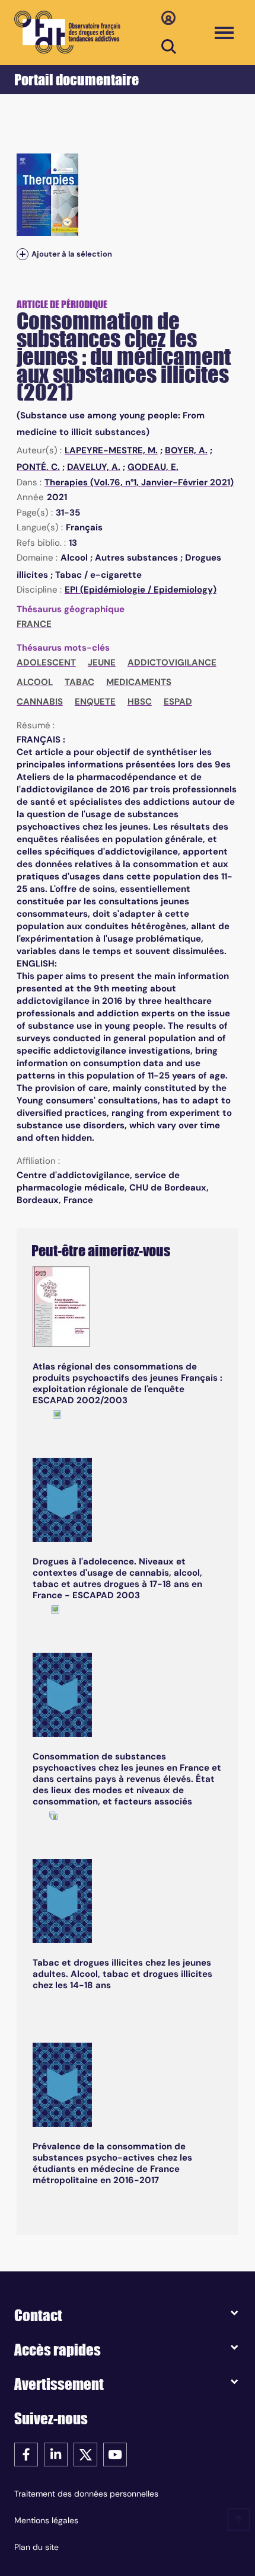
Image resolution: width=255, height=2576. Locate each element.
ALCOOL (35, 682)
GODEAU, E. (153, 467)
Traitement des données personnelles (86, 2494)
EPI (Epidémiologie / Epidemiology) (141, 590)
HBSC (140, 702)
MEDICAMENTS (139, 682)
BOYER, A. (186, 450)
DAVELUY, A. (94, 467)
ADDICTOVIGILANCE (172, 663)
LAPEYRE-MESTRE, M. (111, 450)
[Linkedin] (56, 2454)
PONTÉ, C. (38, 467)
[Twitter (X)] (85, 2454)
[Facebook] (26, 2454)
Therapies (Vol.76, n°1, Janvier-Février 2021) (139, 482)
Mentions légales (46, 2520)
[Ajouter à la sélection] (23, 254)
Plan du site (36, 2547)
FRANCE (34, 624)
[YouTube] (115, 2454)
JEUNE (102, 663)
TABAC (79, 682)
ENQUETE (95, 702)
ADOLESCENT (46, 663)
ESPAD (178, 702)
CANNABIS (40, 702)
